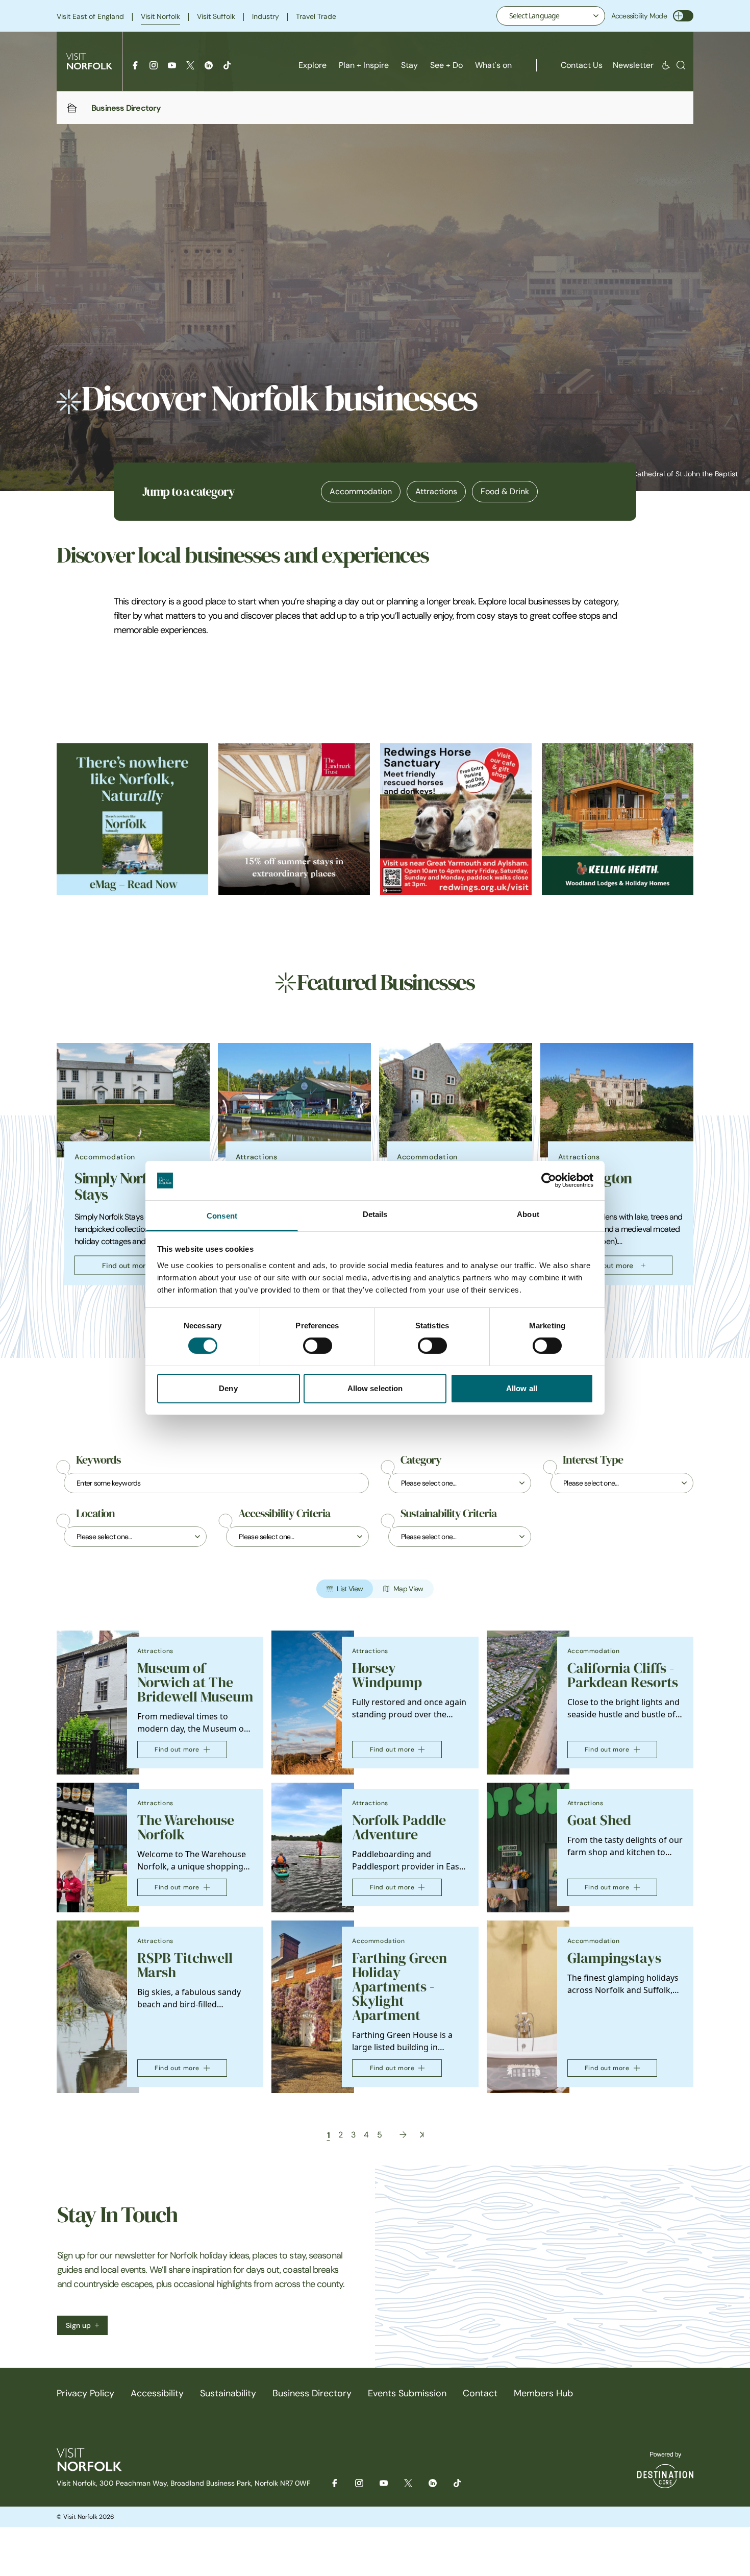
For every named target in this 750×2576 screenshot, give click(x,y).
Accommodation (361, 491)
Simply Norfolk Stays (120, 1186)
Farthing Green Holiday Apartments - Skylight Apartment (399, 1987)
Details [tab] (375, 1214)
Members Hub (543, 2393)
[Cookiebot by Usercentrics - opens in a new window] (549, 1180)
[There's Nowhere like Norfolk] (132, 819)
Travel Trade (316, 16)
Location (95, 1514)
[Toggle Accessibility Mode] (683, 16)
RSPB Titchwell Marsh (185, 1965)
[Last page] (422, 2135)
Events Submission (407, 2393)
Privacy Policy (85, 2393)
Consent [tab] (222, 1216)
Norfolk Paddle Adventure (399, 1827)
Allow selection (375, 1388)
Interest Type (593, 1460)
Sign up (78, 2325)
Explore (312, 65)
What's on (493, 65)
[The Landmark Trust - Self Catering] (294, 819)
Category (421, 1460)
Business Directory (312, 2393)
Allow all (522, 1388)
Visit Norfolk (160, 16)
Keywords (98, 1460)
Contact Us (582, 65)
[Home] (72, 108)
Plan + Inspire (364, 65)
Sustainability (228, 2393)
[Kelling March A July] (618, 819)
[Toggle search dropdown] (681, 65)
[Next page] (403, 2135)
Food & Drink (505, 491)
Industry (266, 16)
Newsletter (633, 65)
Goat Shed (599, 1820)
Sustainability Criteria (448, 1514)
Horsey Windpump (387, 1675)
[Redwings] (456, 819)
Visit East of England (90, 16)
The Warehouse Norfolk (186, 1827)
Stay (409, 65)
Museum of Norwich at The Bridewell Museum (195, 1682)
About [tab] (528, 1214)
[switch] (318, 1346)
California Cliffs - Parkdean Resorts (623, 1675)
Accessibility (157, 2393)
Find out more (126, 1266)
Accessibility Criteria (284, 1514)
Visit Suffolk (216, 16)
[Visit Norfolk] (89, 61)
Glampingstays (614, 1958)
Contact (480, 2393)
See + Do (446, 65)
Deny (228, 1388)
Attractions (436, 491)
